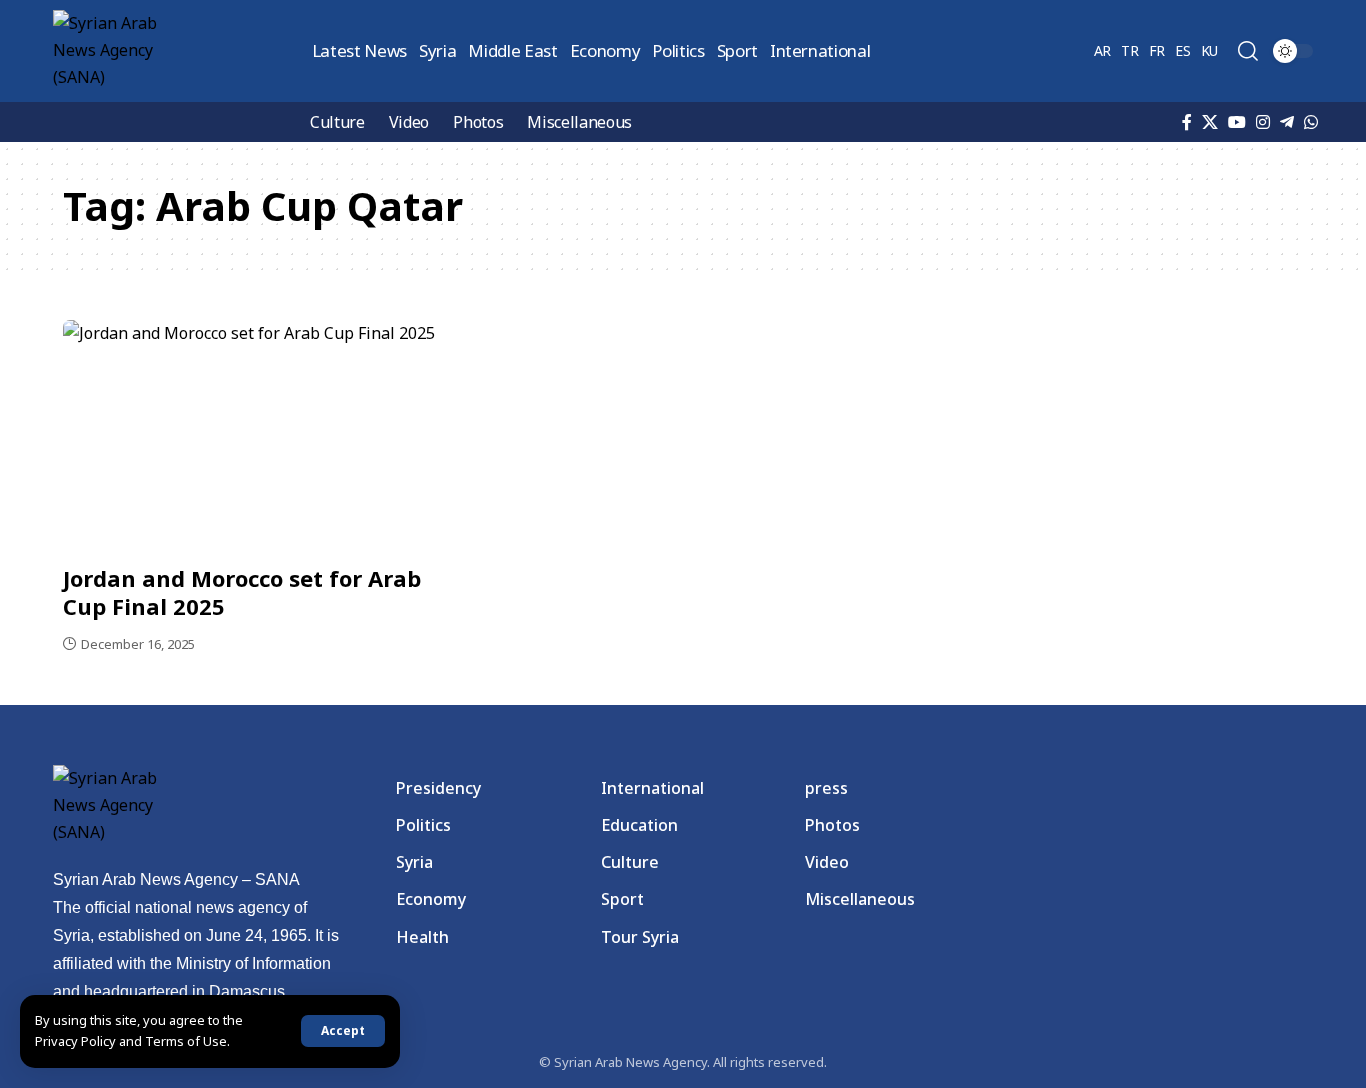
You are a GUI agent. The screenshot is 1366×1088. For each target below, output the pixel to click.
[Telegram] (1287, 122)
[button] (343, 1031)
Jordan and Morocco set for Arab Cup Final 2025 (242, 592)
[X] (1210, 122)
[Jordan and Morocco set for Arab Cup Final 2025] (256, 436)
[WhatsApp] (1311, 122)
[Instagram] (1263, 122)
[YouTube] (1237, 122)
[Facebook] (1187, 122)
